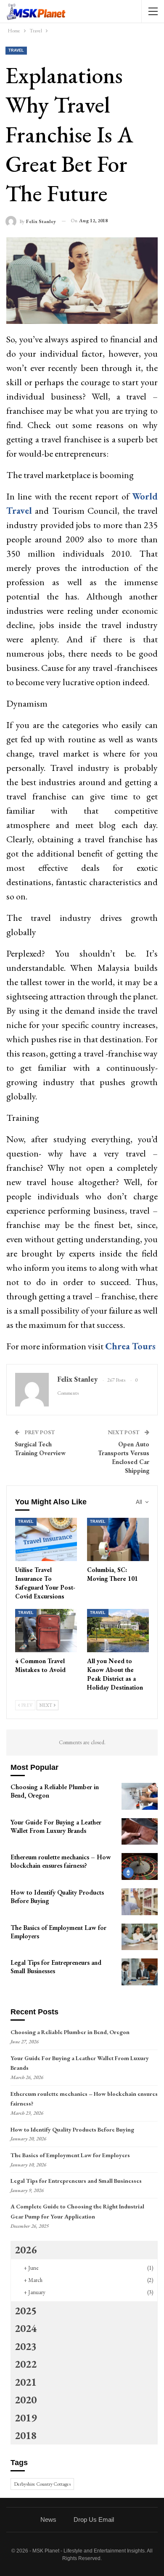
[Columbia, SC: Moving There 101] (118, 1539)
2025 (26, 2311)
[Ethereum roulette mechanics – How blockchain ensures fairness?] (140, 1866)
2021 (26, 2382)
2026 (26, 2250)
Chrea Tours (130, 1346)
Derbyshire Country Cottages (42, 2484)
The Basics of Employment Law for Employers (70, 2155)
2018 (26, 2435)
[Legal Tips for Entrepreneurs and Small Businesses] (140, 1972)
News (48, 2519)
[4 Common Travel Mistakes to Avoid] (46, 1631)
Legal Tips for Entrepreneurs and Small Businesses (76, 2181)
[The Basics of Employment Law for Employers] (140, 1937)
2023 (26, 2346)
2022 (26, 2364)
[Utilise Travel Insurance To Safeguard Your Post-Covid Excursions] (46, 1539)
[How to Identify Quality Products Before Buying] (140, 1902)
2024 (26, 2328)
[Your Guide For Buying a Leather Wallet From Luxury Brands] (140, 1832)
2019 (26, 2418)
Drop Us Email (94, 2519)
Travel (16, 50)
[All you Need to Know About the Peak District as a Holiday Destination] (118, 1631)
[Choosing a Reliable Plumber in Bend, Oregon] (140, 1796)
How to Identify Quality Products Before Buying (72, 2129)
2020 (26, 2400)
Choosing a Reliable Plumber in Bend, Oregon (70, 2032)
